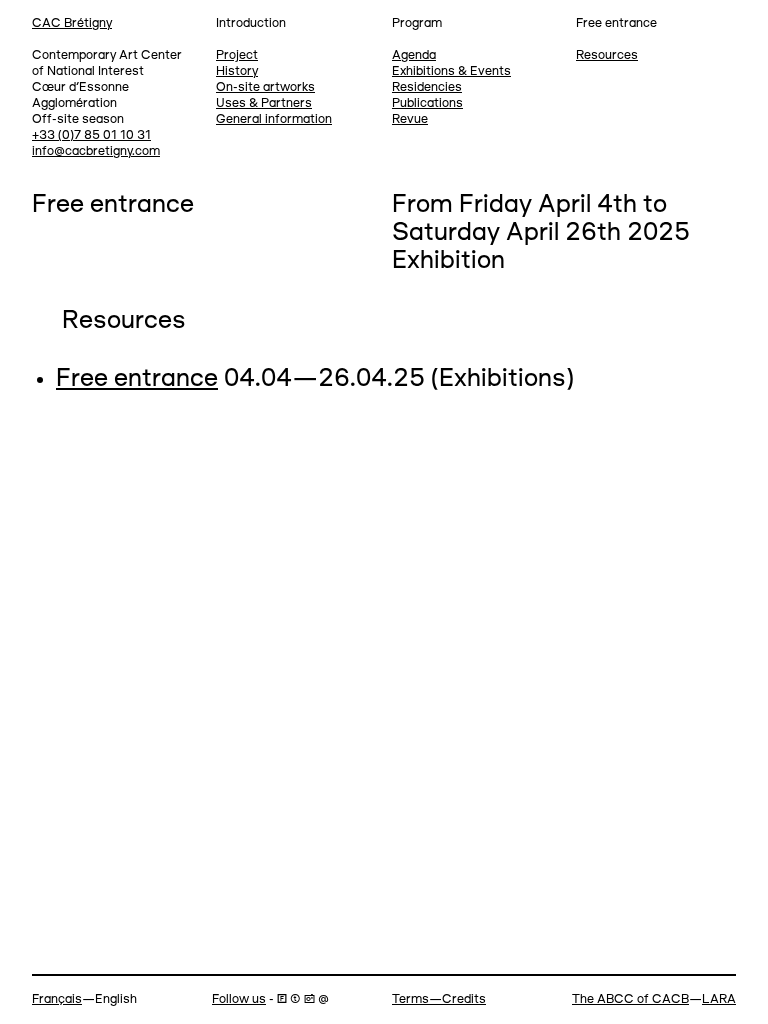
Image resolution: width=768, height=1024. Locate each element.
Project (237, 55)
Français (57, 999)
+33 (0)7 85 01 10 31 (91, 135)
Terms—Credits (439, 999)
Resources (607, 55)
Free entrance (137, 379)
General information (274, 119)
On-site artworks (265, 87)
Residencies (427, 87)
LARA (719, 999)
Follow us (239, 999)
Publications (427, 103)
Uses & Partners (264, 103)
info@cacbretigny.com (96, 151)
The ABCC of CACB (630, 999)
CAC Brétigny (72, 23)
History (237, 71)
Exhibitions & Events (451, 71)
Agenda (414, 55)
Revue (410, 119)
